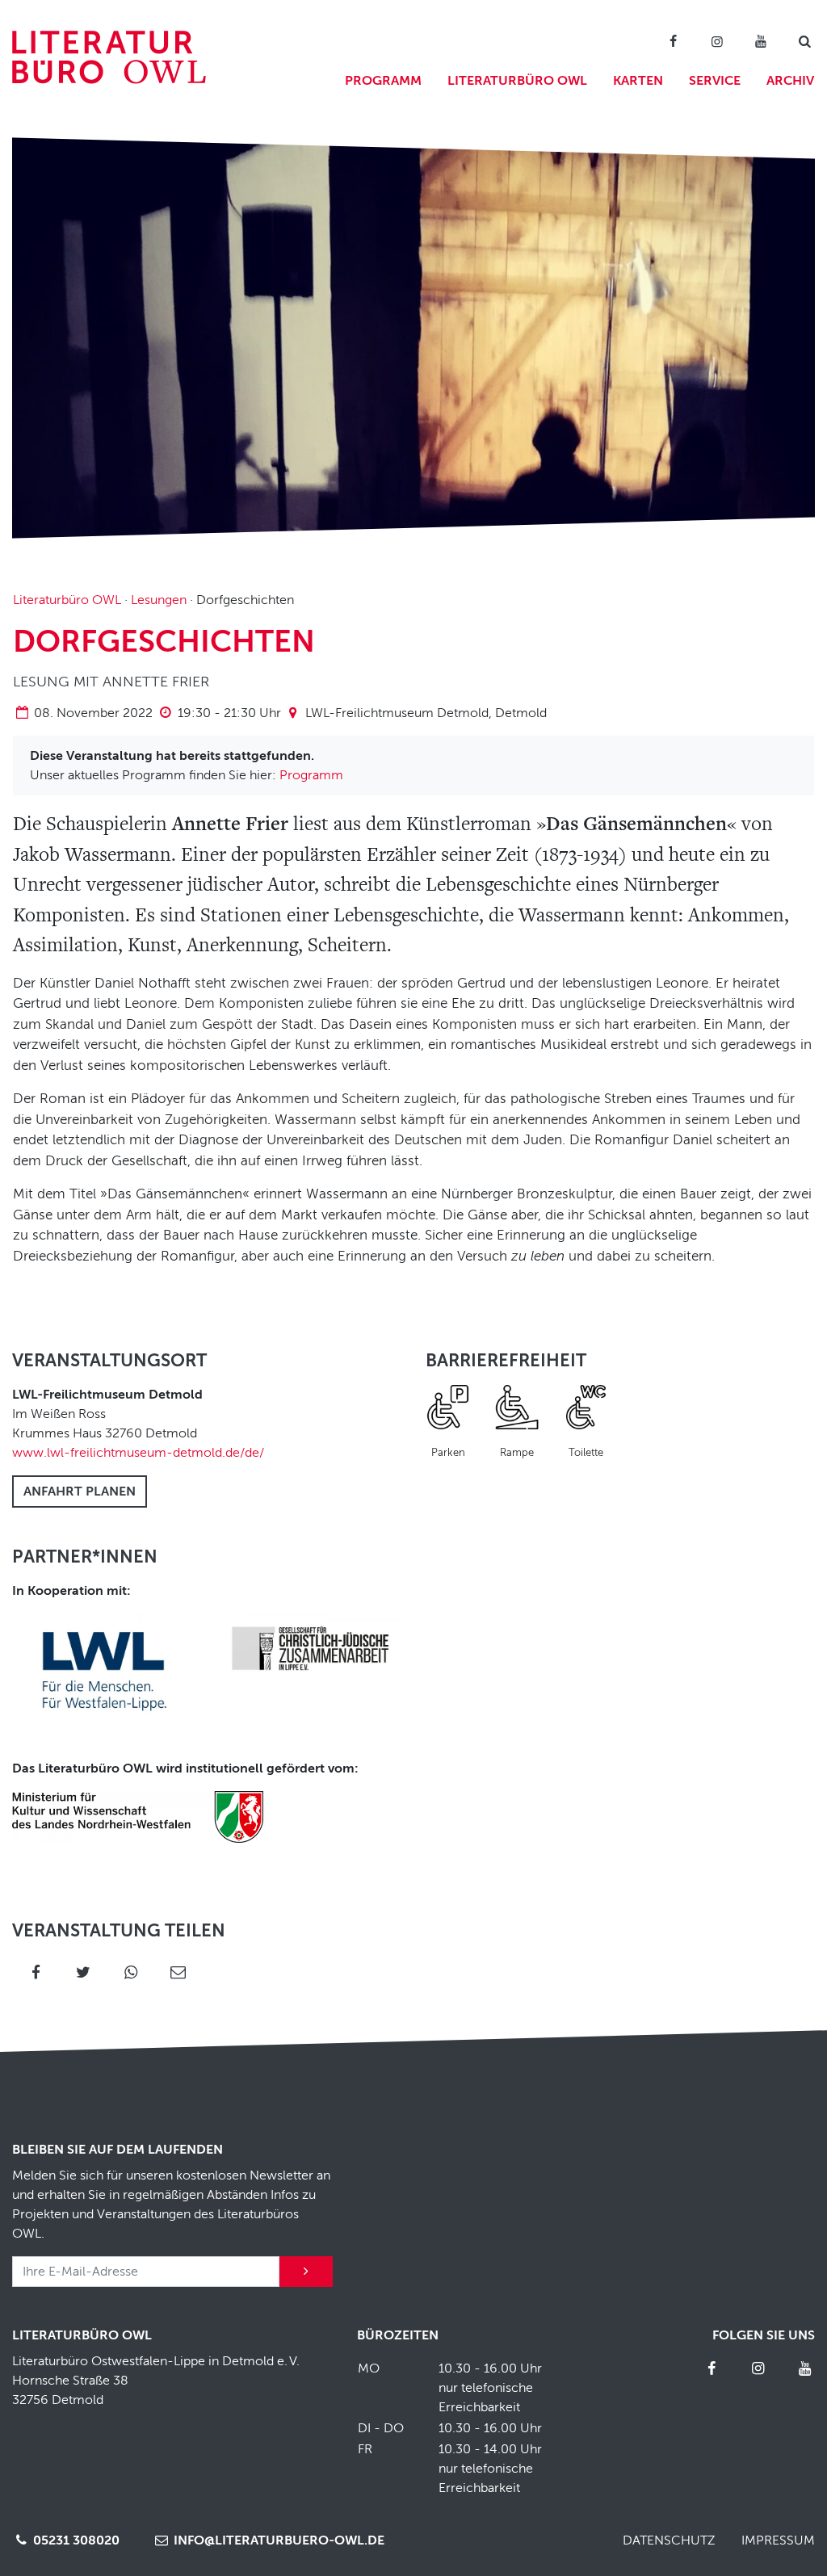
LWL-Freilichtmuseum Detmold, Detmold (426, 713)
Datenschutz (669, 2540)
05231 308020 (75, 2540)
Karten (638, 81)
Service (715, 81)
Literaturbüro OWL (517, 81)
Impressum (778, 2540)
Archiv (790, 81)
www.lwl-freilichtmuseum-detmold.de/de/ (138, 1453)
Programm (383, 81)
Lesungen (159, 600)
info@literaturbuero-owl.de (277, 2540)
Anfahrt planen (80, 1491)
